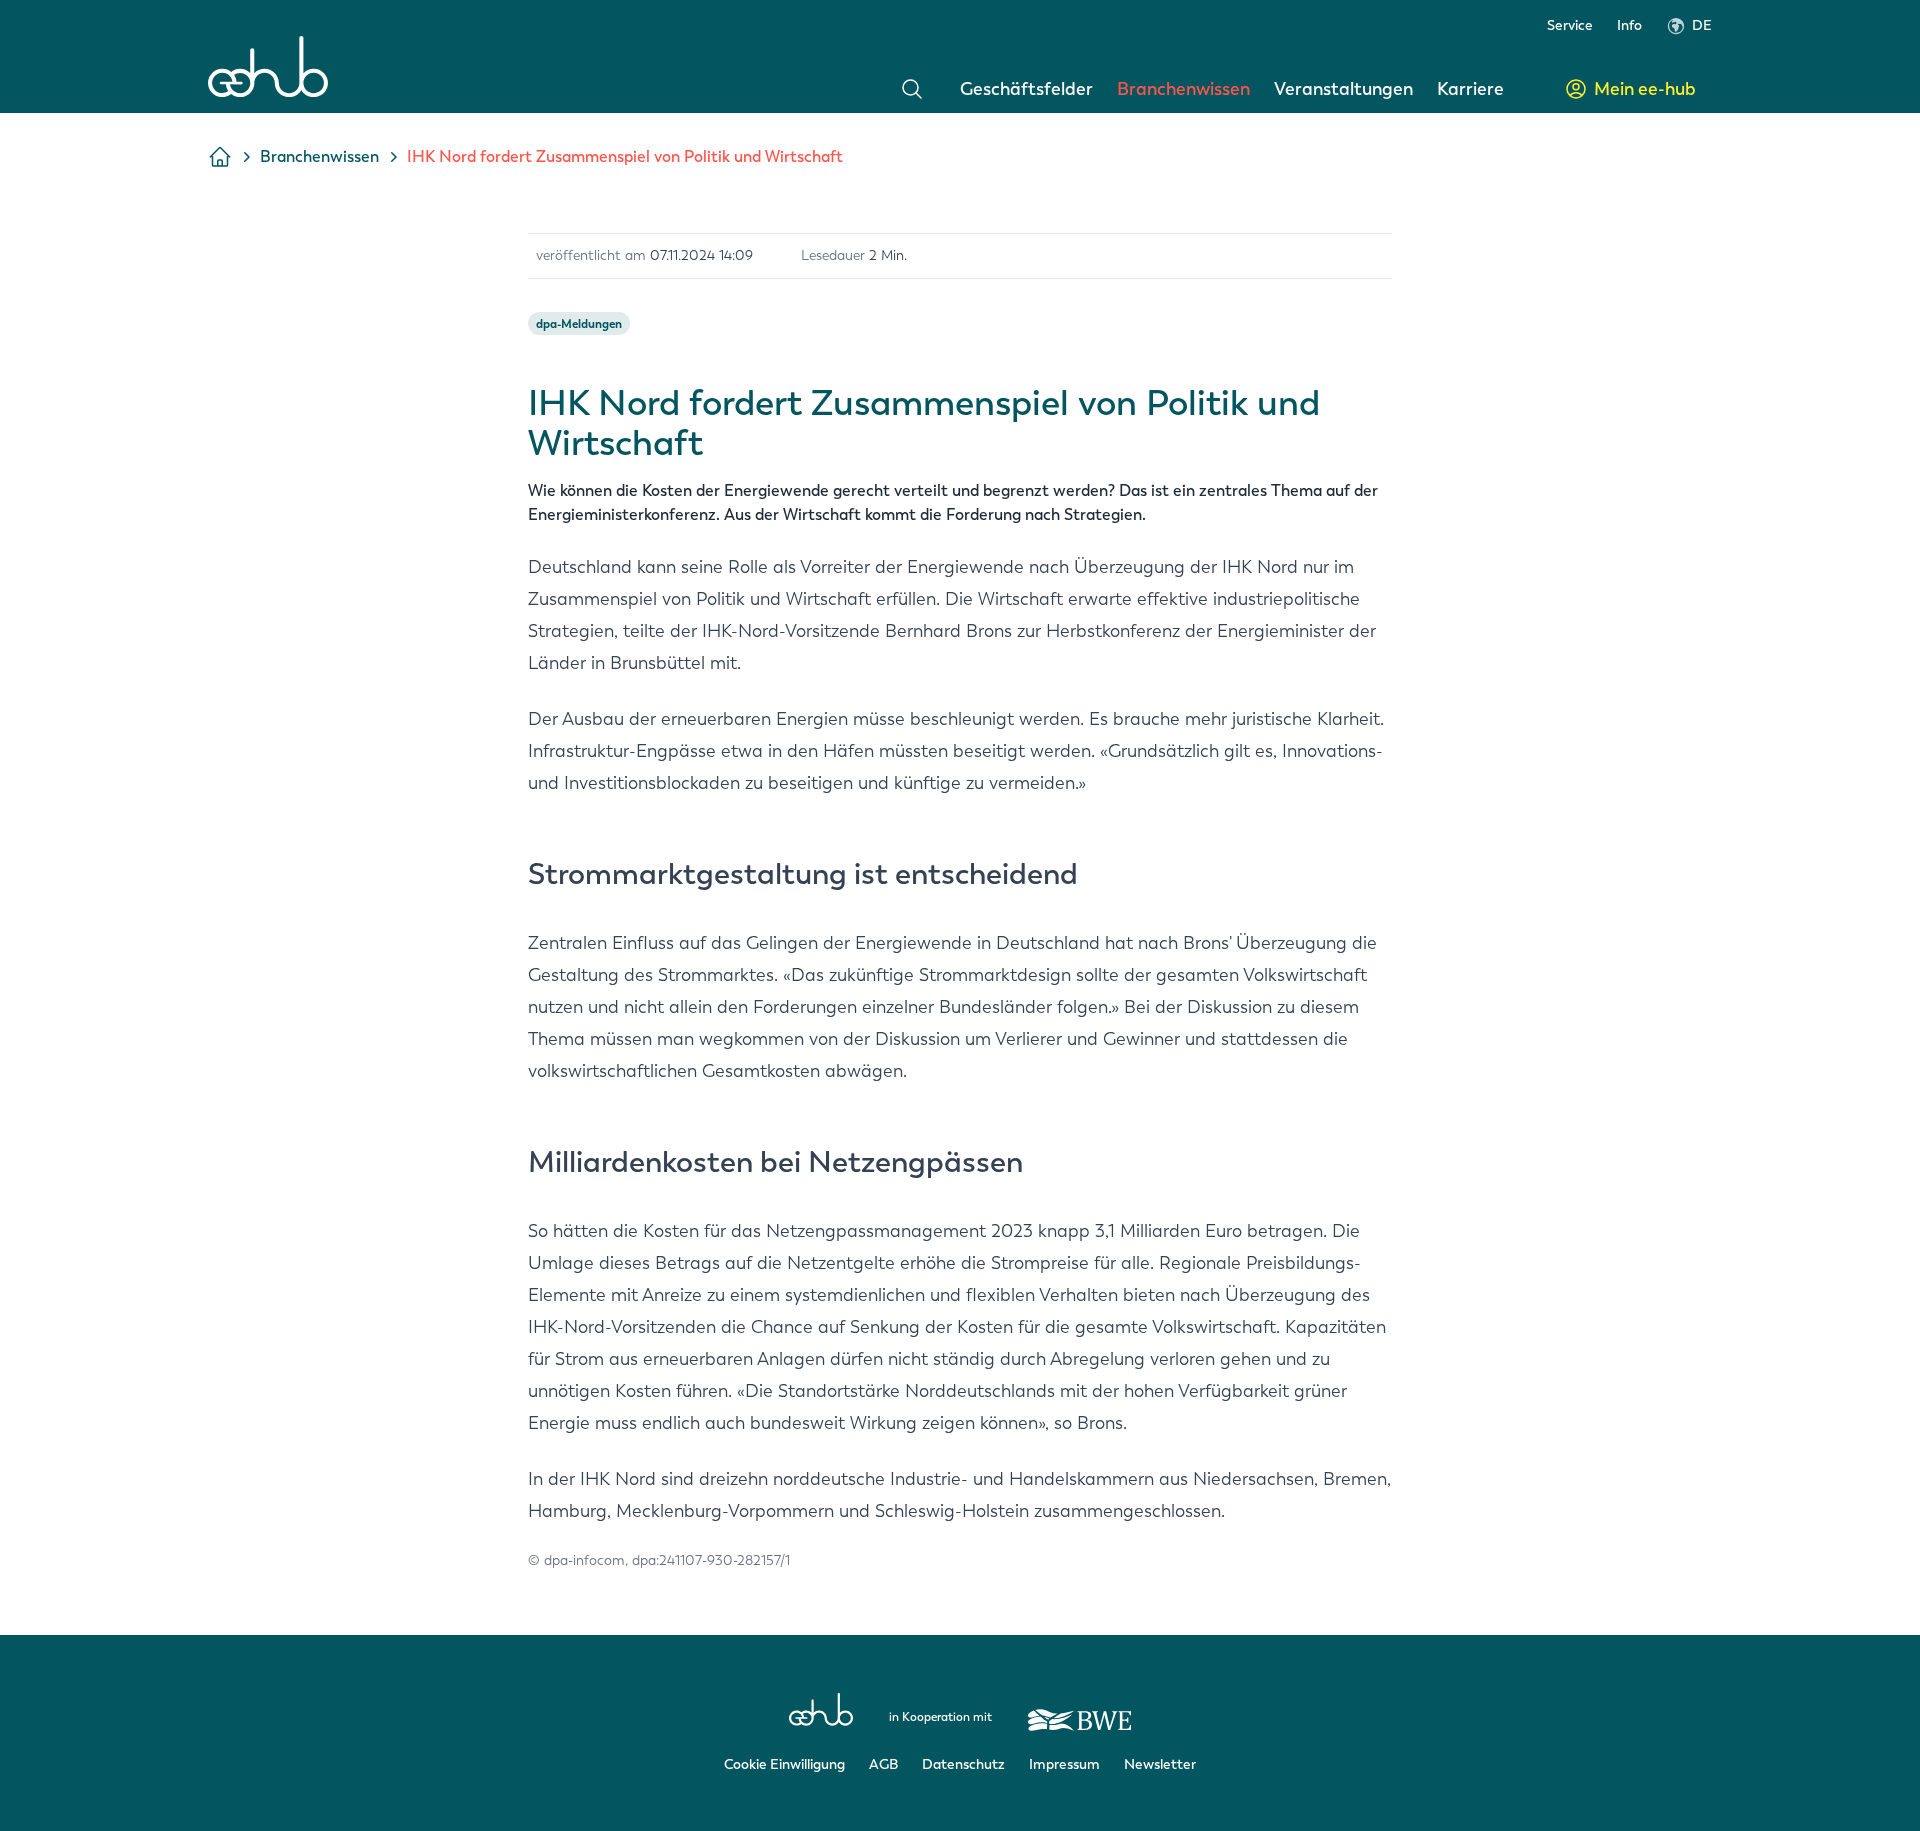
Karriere (1470, 89)
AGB (883, 1764)
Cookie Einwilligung (784, 1764)
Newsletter (1160, 1764)
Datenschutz (963, 1764)
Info (1629, 25)
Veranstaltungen (1343, 89)
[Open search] (912, 89)
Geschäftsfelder (1026, 89)
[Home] (268, 66)
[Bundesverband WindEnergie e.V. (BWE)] (1080, 1711)
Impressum (1064, 1764)
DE (1702, 25)
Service (1570, 25)
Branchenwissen (1183, 89)
